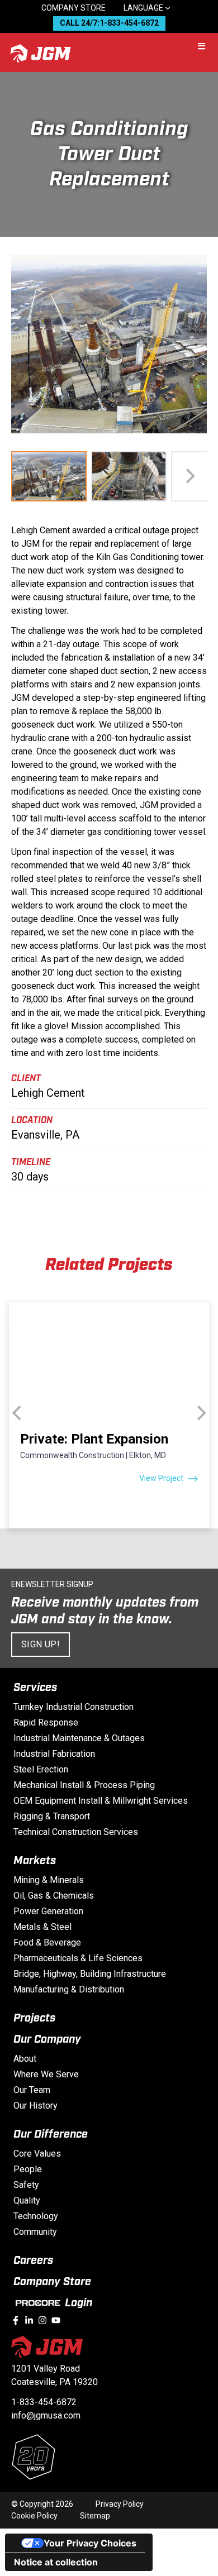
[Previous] (18, 1413)
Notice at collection (56, 2562)
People (28, 2169)
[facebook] (16, 2320)
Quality (27, 2200)
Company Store (74, 8)
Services (35, 1688)
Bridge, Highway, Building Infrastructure (90, 1974)
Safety (26, 2185)
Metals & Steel (42, 1927)
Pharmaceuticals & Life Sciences (78, 1958)
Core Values (37, 2154)
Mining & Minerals (49, 1880)
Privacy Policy (120, 2504)
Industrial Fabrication (54, 1754)
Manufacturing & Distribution (69, 1989)
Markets (35, 1861)
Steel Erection (41, 1769)
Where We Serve (46, 2074)
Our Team (32, 2090)
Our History (35, 2106)
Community (35, 2232)
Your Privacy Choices (90, 2543)
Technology (36, 2216)
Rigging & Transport (52, 1816)
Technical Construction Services (76, 1832)
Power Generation (48, 1911)
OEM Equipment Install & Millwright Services (101, 1801)
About (25, 2059)
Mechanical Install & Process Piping (84, 1785)
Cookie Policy (34, 2516)
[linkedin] (29, 2320)
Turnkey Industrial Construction (74, 1707)
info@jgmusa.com (46, 2415)
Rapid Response (46, 1722)
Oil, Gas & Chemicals (54, 1896)
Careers (33, 2260)
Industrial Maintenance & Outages (79, 1738)
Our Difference (51, 2134)
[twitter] (42, 2320)
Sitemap (95, 2516)
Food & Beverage (47, 1942)
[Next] (189, 476)
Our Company (47, 2039)
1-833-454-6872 (44, 2402)
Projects (34, 2018)
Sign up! (41, 1644)
